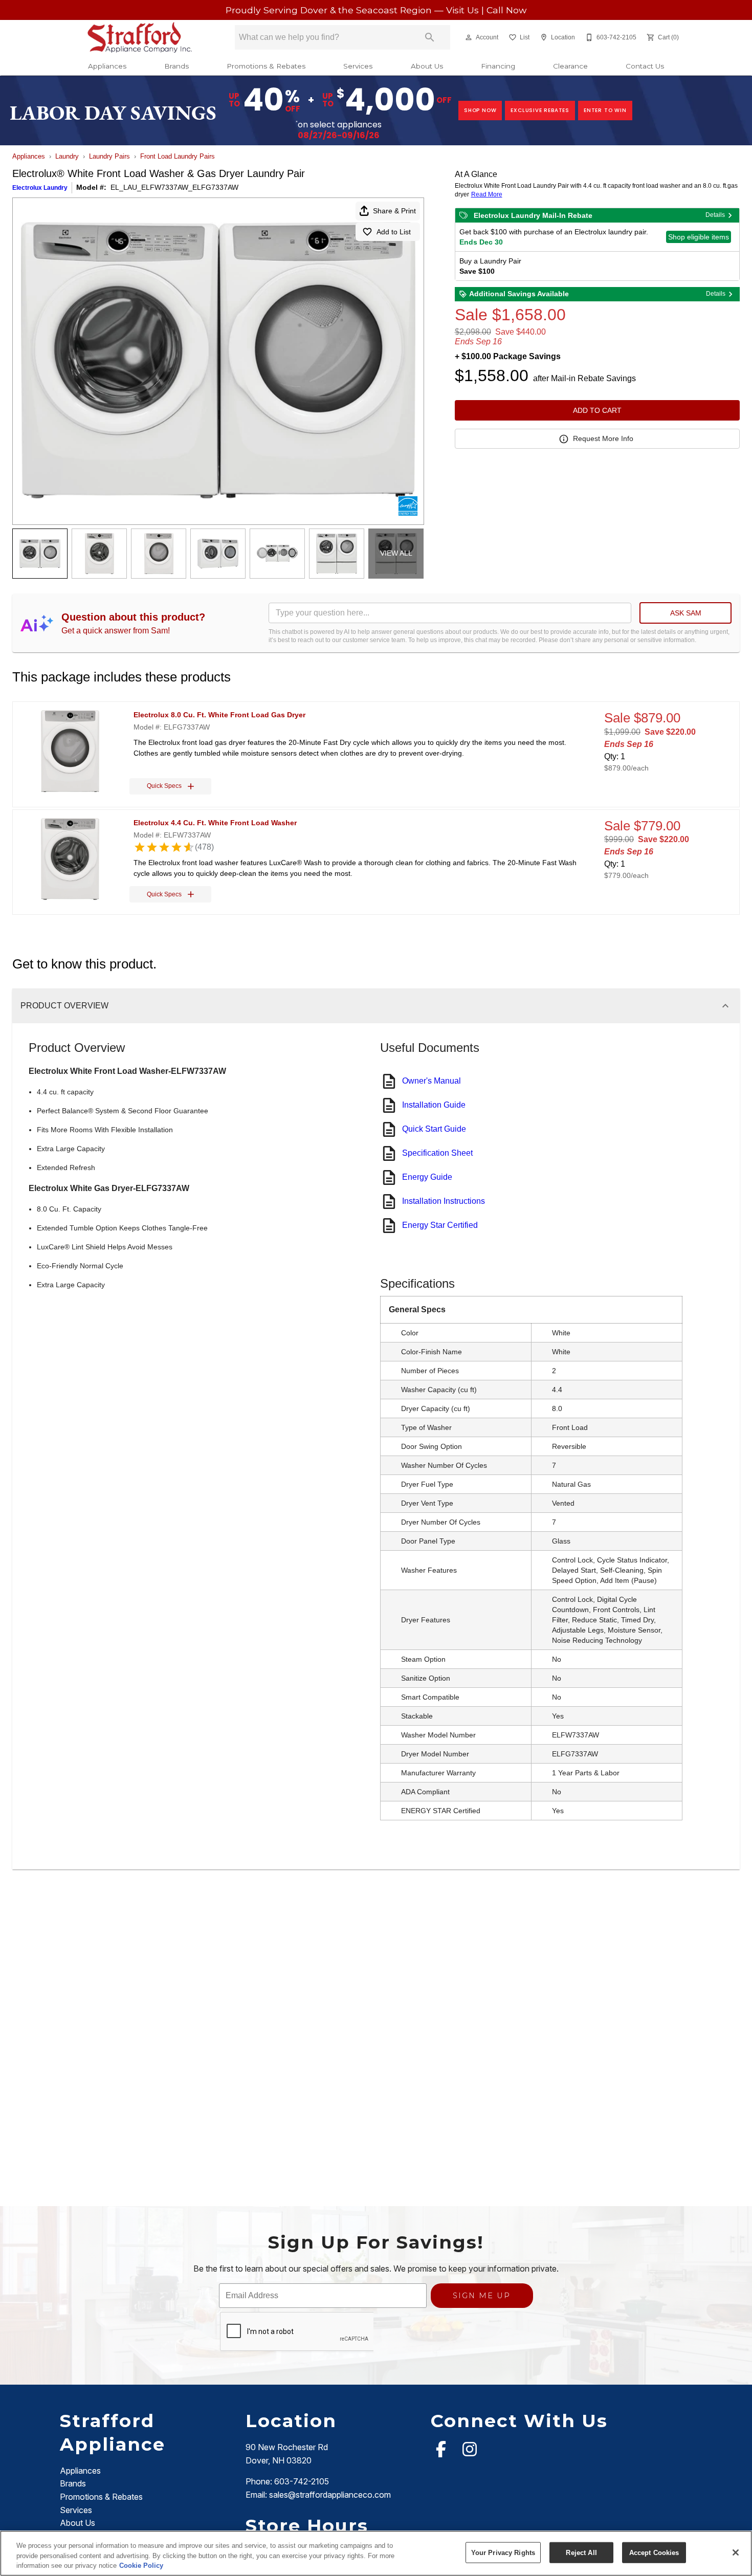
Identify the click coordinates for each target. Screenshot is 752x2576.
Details (715, 215)
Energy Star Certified (440, 1225)
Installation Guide (434, 1105)
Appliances (107, 66)
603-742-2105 (302, 2481)
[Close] (736, 2552)
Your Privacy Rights (503, 2552)
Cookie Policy (141, 2566)
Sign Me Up (482, 2296)
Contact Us (645, 66)
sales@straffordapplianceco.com (330, 2495)
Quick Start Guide (434, 1129)
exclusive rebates (540, 110)
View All (396, 553)
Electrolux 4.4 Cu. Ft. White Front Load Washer (215, 823)
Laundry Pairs (109, 156)
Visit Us (464, 10)
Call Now (506, 10)
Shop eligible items (699, 237)
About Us (427, 66)
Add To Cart (597, 410)
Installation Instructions (444, 1201)
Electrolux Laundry (40, 188)
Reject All (581, 2552)
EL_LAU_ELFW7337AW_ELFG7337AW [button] (174, 187)
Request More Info (603, 438)
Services (358, 66)
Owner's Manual (432, 1081)
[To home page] (140, 37)
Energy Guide (427, 1177)
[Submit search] (430, 37)
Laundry (67, 156)
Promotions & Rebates (266, 66)
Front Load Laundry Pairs (178, 156)
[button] (469, 37)
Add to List (394, 232)
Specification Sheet (437, 1153)
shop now (480, 110)
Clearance (570, 66)
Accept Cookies (654, 2552)
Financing (498, 66)
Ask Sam (686, 613)
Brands (176, 66)
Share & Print (394, 211)
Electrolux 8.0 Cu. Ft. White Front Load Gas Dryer (219, 715)
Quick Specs (164, 786)
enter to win (605, 110)
